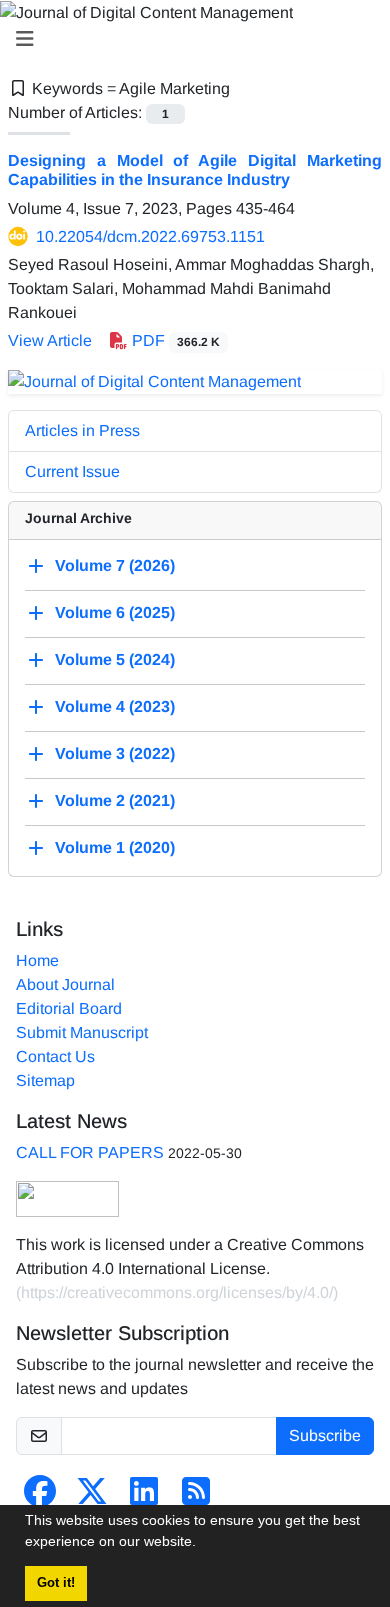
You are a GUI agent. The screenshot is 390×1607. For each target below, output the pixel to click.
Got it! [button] (56, 1583)
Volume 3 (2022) (115, 753)
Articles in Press (82, 430)
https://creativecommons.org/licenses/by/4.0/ (177, 1292)
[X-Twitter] (92, 1497)
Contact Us (55, 1056)
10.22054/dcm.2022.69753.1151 (150, 236)
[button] (203, 1544)
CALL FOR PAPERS (90, 1152)
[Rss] (196, 1497)
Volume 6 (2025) (115, 612)
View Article (50, 340)
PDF (174, 340)
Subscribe (325, 1435)
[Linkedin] (144, 1497)
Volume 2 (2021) (115, 800)
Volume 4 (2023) (115, 706)
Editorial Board (69, 1008)
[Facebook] (40, 1497)
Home (37, 960)
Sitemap (45, 1080)
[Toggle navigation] (189, 39)
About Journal (65, 984)
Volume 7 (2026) (115, 565)
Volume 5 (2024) (115, 659)
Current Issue (72, 471)
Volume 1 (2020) (115, 847)
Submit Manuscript (82, 1032)
